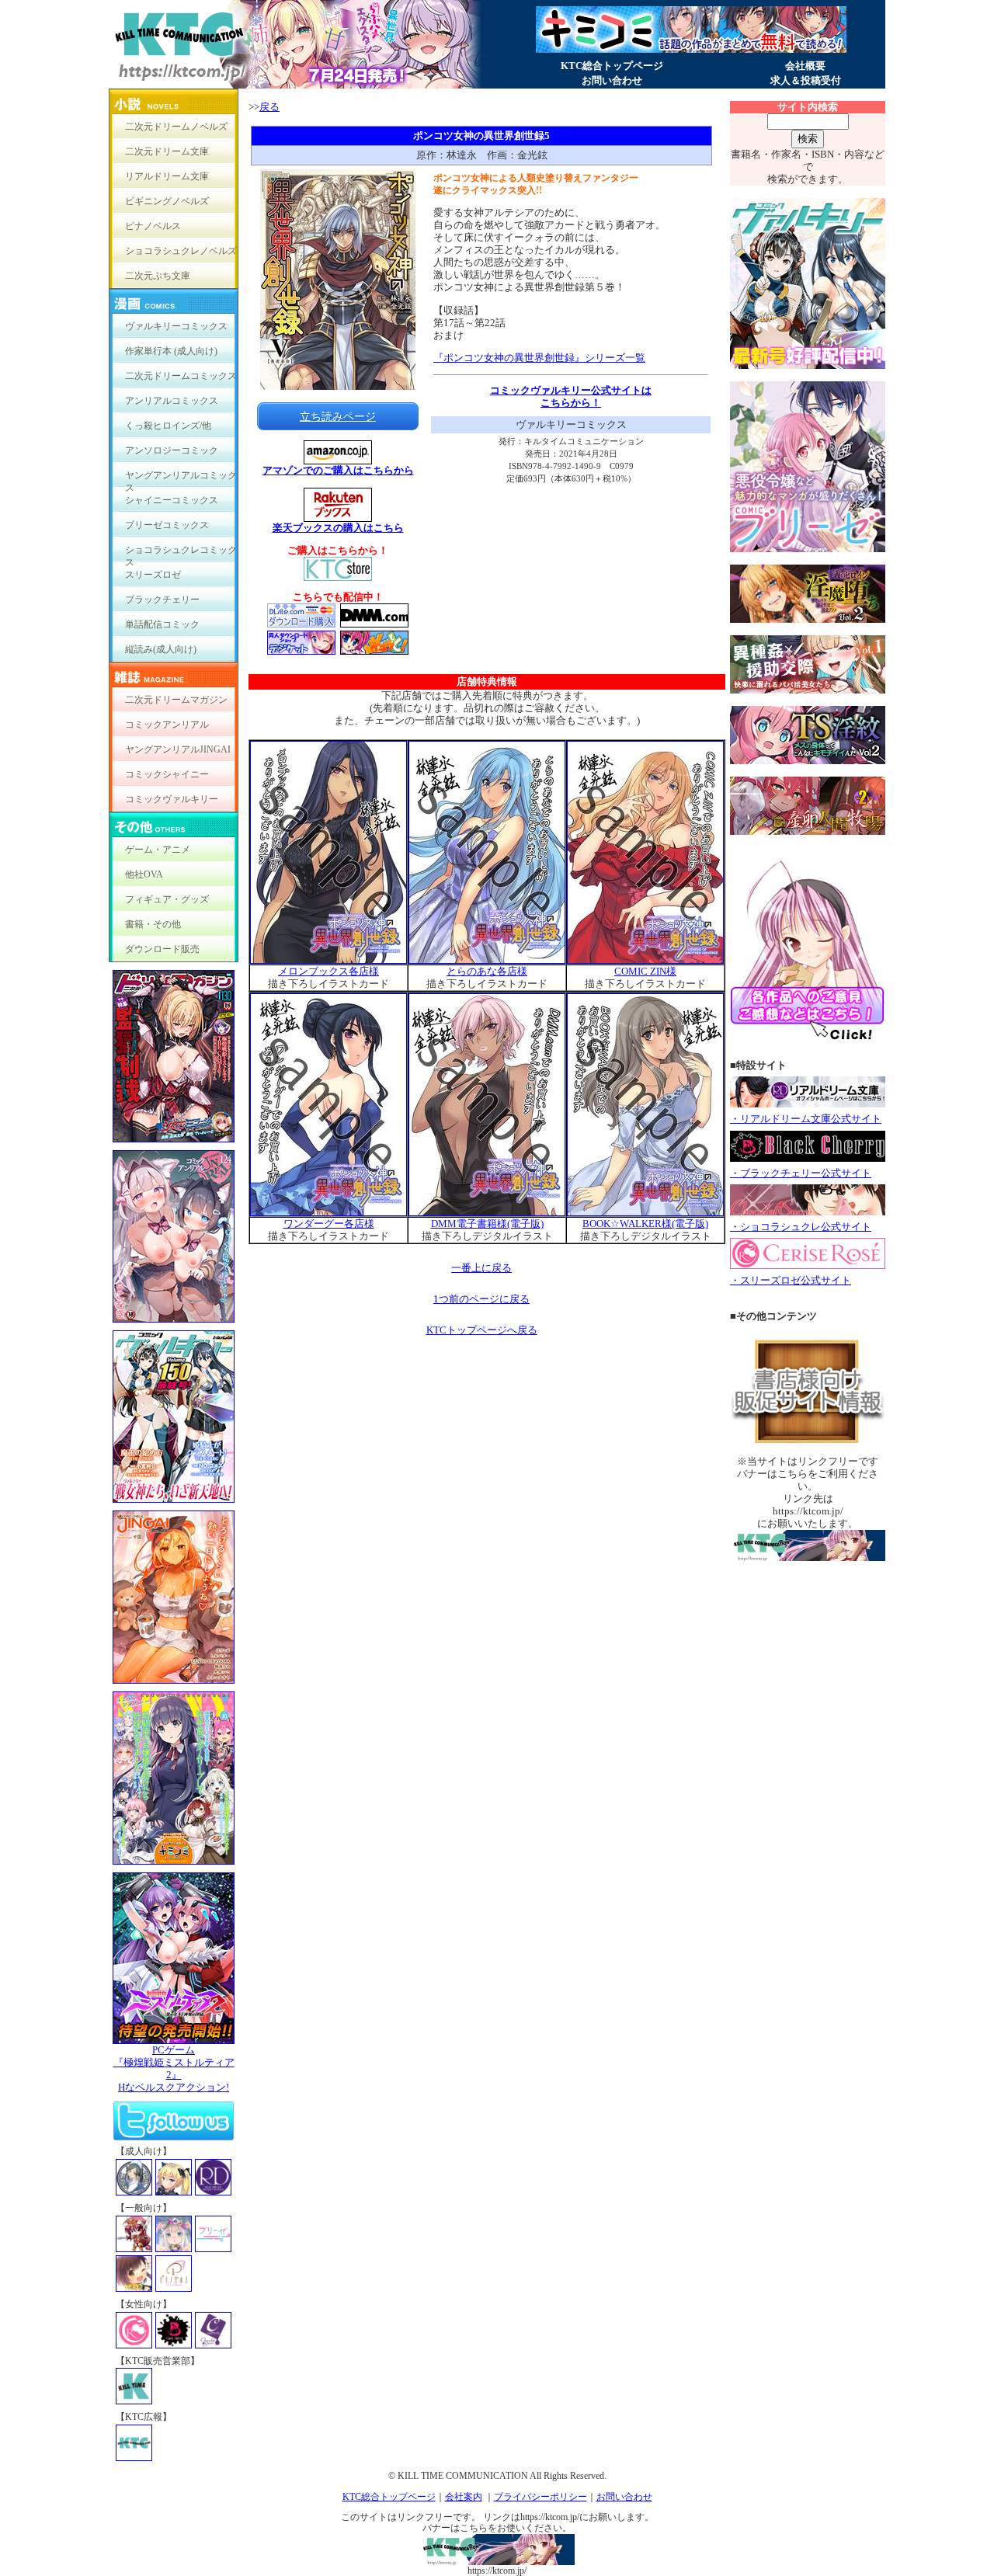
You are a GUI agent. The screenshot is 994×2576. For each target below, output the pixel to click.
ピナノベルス (153, 226)
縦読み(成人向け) (161, 649)
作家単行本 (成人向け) (171, 351)
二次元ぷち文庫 (158, 276)
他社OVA (144, 874)
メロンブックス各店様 (328, 971)
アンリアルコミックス (172, 401)
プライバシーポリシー (540, 2497)
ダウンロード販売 (162, 949)
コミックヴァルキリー (172, 799)
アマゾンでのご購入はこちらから (338, 470)
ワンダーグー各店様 (329, 1224)
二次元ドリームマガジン (176, 700)
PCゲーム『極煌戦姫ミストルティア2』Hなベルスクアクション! (174, 2068)
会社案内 (464, 2497)
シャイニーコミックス (172, 500)
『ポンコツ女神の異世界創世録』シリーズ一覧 (539, 358)
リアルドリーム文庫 (167, 176)
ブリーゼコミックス (167, 525)
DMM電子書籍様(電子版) (487, 1224)
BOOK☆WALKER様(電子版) (645, 1224)
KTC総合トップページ (612, 66)
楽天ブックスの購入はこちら (338, 528)
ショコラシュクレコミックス (181, 553)
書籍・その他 (153, 924)
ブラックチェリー (162, 600)
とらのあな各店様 (487, 971)
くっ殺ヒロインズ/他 (168, 426)
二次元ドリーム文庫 (167, 151)
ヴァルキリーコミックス (176, 326)
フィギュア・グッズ (167, 899)
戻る (269, 107)
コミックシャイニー (167, 774)
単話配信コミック (162, 624)
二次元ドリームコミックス (181, 376)
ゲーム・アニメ (158, 850)
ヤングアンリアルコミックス (181, 479)
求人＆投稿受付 (806, 80)
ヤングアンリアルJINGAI (178, 749)
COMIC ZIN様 (645, 971)
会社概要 (805, 66)
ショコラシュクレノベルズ (181, 251)
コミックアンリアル (167, 725)
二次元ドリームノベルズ (176, 127)
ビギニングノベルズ (167, 201)
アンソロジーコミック (172, 450)
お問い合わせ (612, 80)
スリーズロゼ (153, 575)
